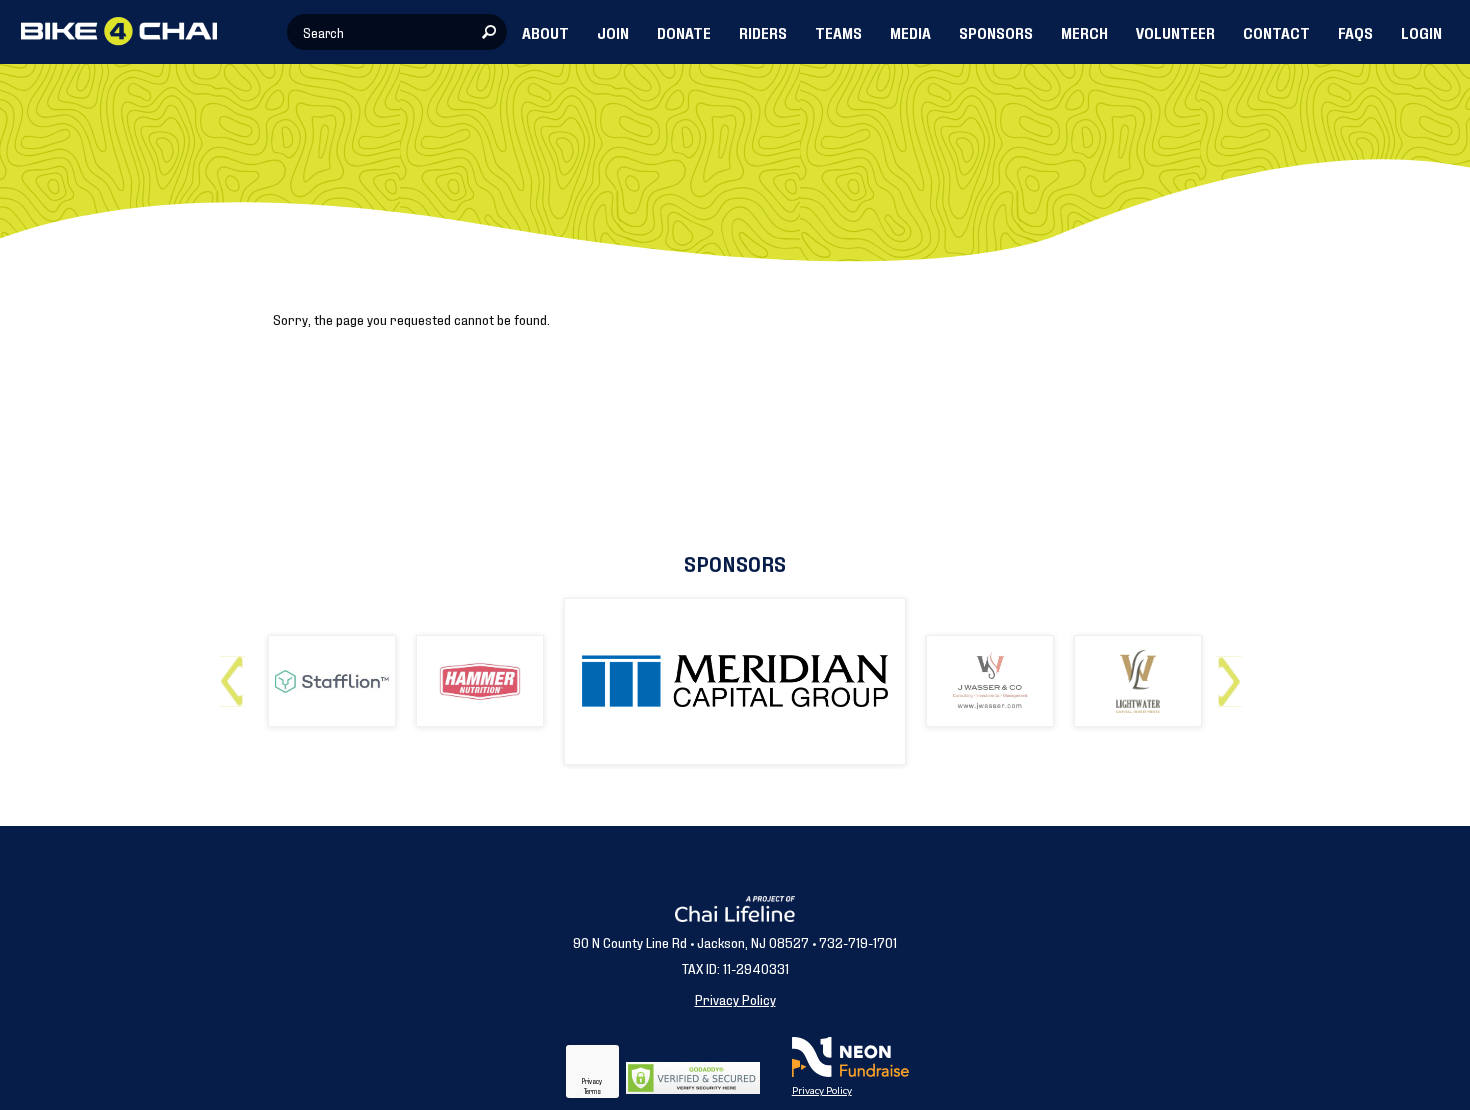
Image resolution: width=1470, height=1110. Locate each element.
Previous (236, 673)
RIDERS (763, 32)
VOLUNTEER (1175, 32)
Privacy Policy (735, 998)
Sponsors (735, 562)
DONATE (684, 32)
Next (1233, 673)
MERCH (1084, 32)
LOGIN (1421, 32)
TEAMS (838, 32)
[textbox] (397, 32)
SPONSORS (996, 32)
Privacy (592, 1081)
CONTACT (1276, 32)
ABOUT (545, 32)
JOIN (613, 32)
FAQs (1355, 32)
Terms (592, 1091)
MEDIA (910, 32)
